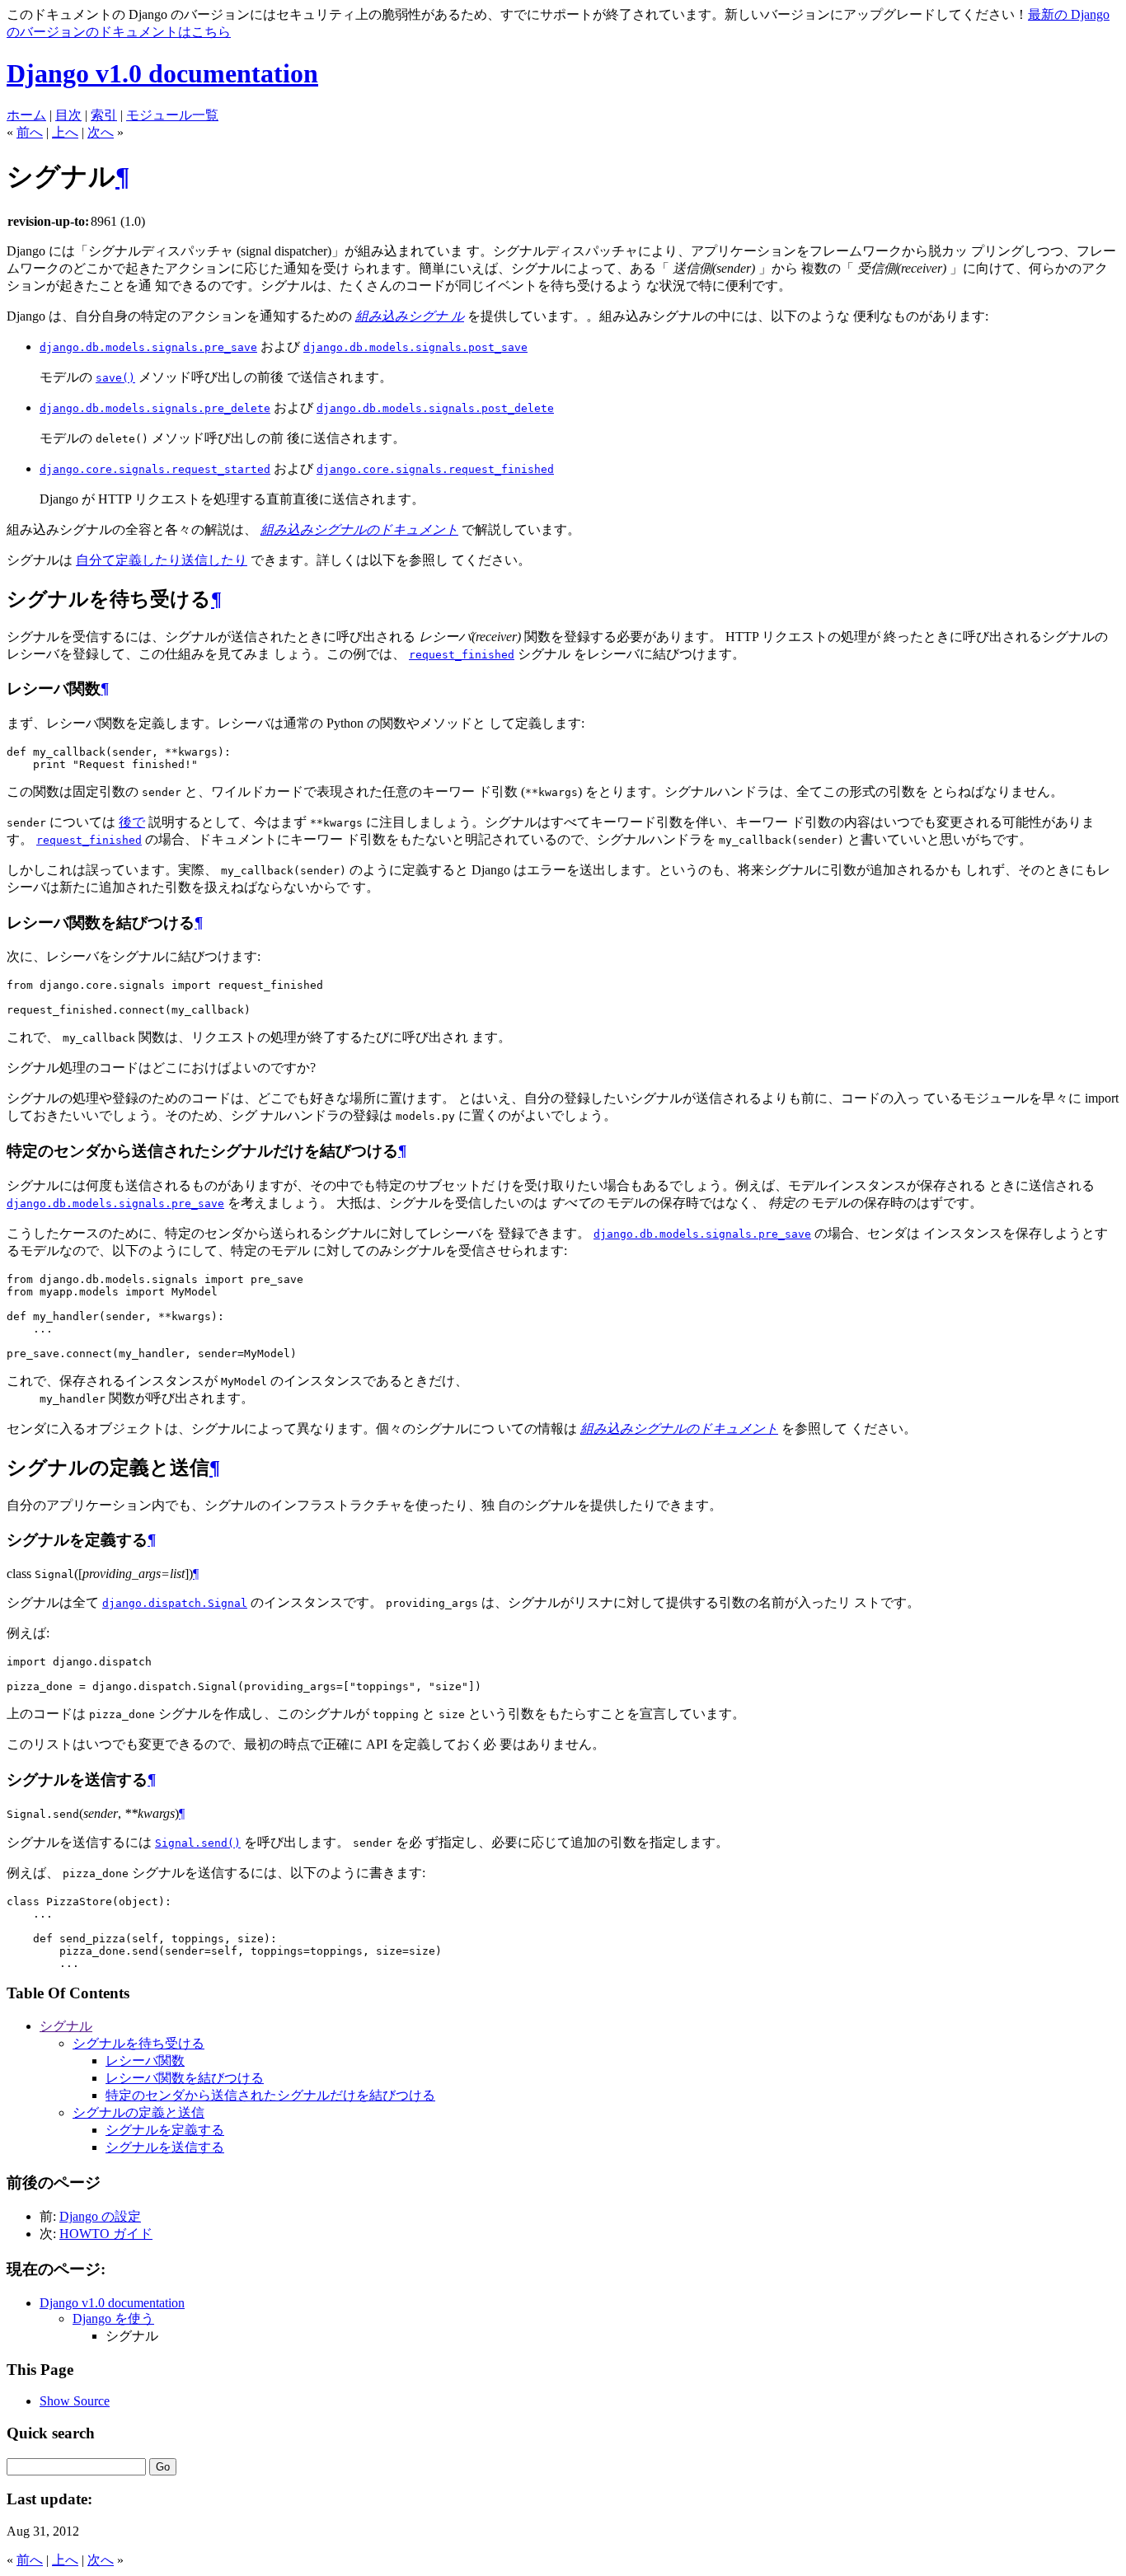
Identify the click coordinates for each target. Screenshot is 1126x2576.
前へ (30, 132)
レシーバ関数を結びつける (185, 2078)
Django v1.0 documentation (162, 73)
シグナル (66, 2026)
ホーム (26, 115)
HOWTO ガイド (106, 2234)
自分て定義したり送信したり (162, 560)
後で (132, 822)
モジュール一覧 (172, 115)
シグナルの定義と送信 (138, 2112)
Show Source (75, 2401)
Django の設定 (100, 2216)
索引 (104, 115)
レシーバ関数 (145, 2061)
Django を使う (113, 2318)
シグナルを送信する (165, 2147)
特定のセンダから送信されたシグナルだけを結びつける (270, 2095)
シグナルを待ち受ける (138, 2043)
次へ (101, 132)
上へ (65, 132)
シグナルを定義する (165, 2130)
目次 (68, 115)
